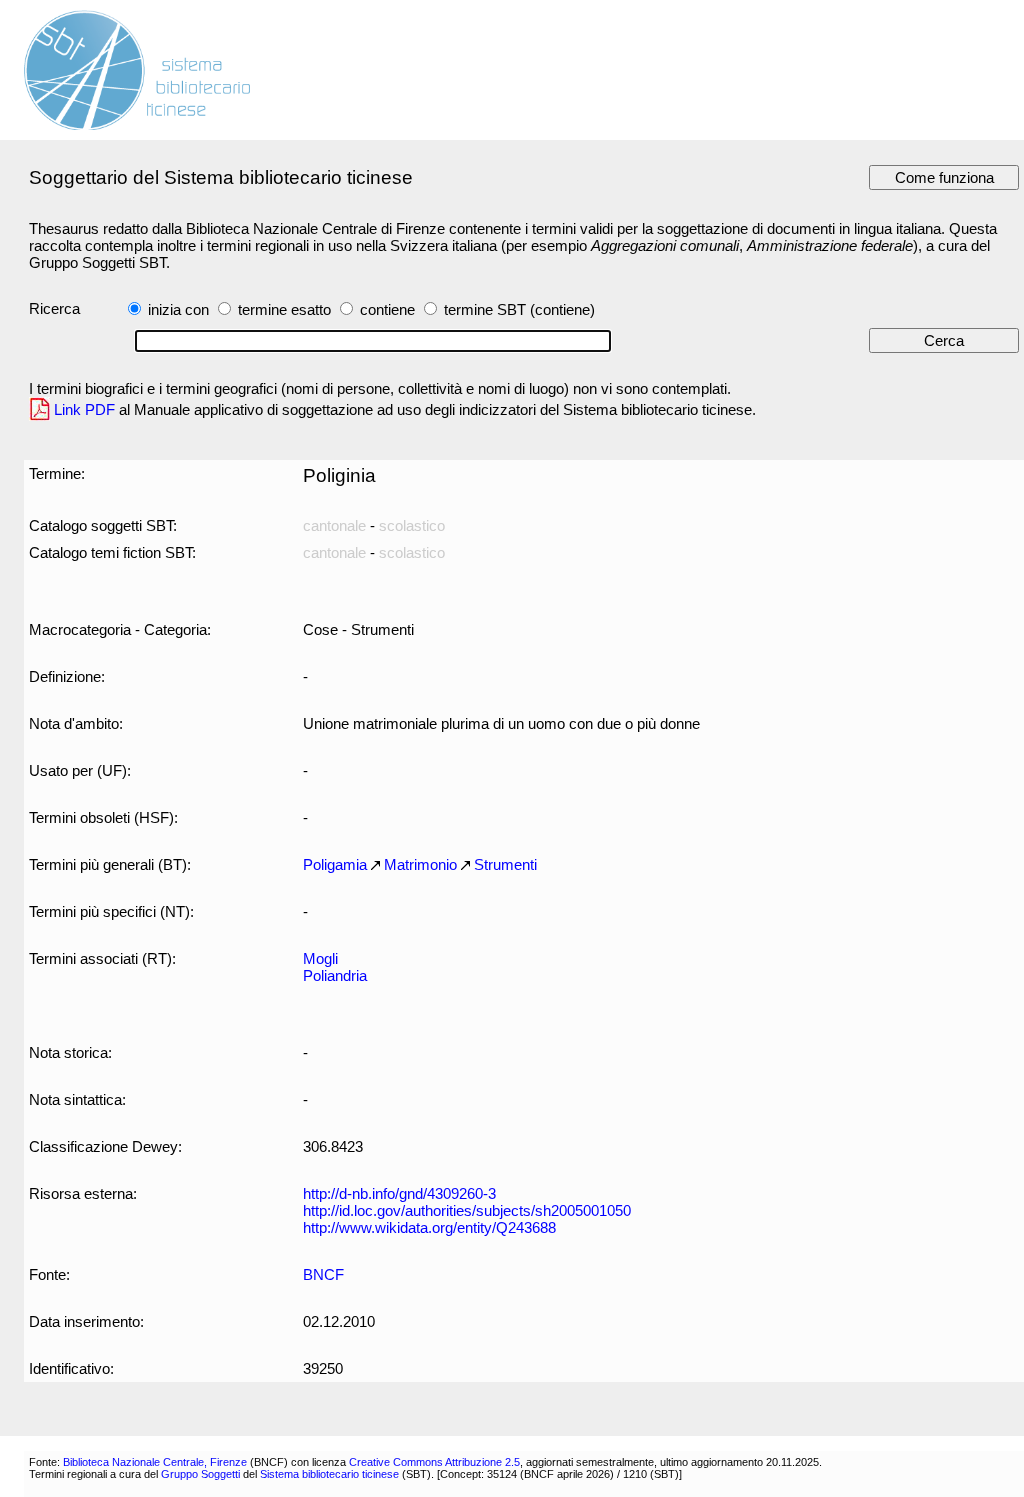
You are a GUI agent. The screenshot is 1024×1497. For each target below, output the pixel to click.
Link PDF (84, 409)
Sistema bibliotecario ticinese (329, 1474)
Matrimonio (420, 864)
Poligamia (335, 864)
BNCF (323, 1274)
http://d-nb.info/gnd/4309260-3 (399, 1193)
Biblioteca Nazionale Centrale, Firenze (155, 1462)
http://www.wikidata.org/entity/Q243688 (429, 1227)
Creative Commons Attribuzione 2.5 (434, 1462)
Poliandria (335, 975)
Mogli (320, 958)
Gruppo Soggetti (200, 1474)
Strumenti (505, 864)
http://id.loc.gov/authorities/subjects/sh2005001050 (467, 1210)
